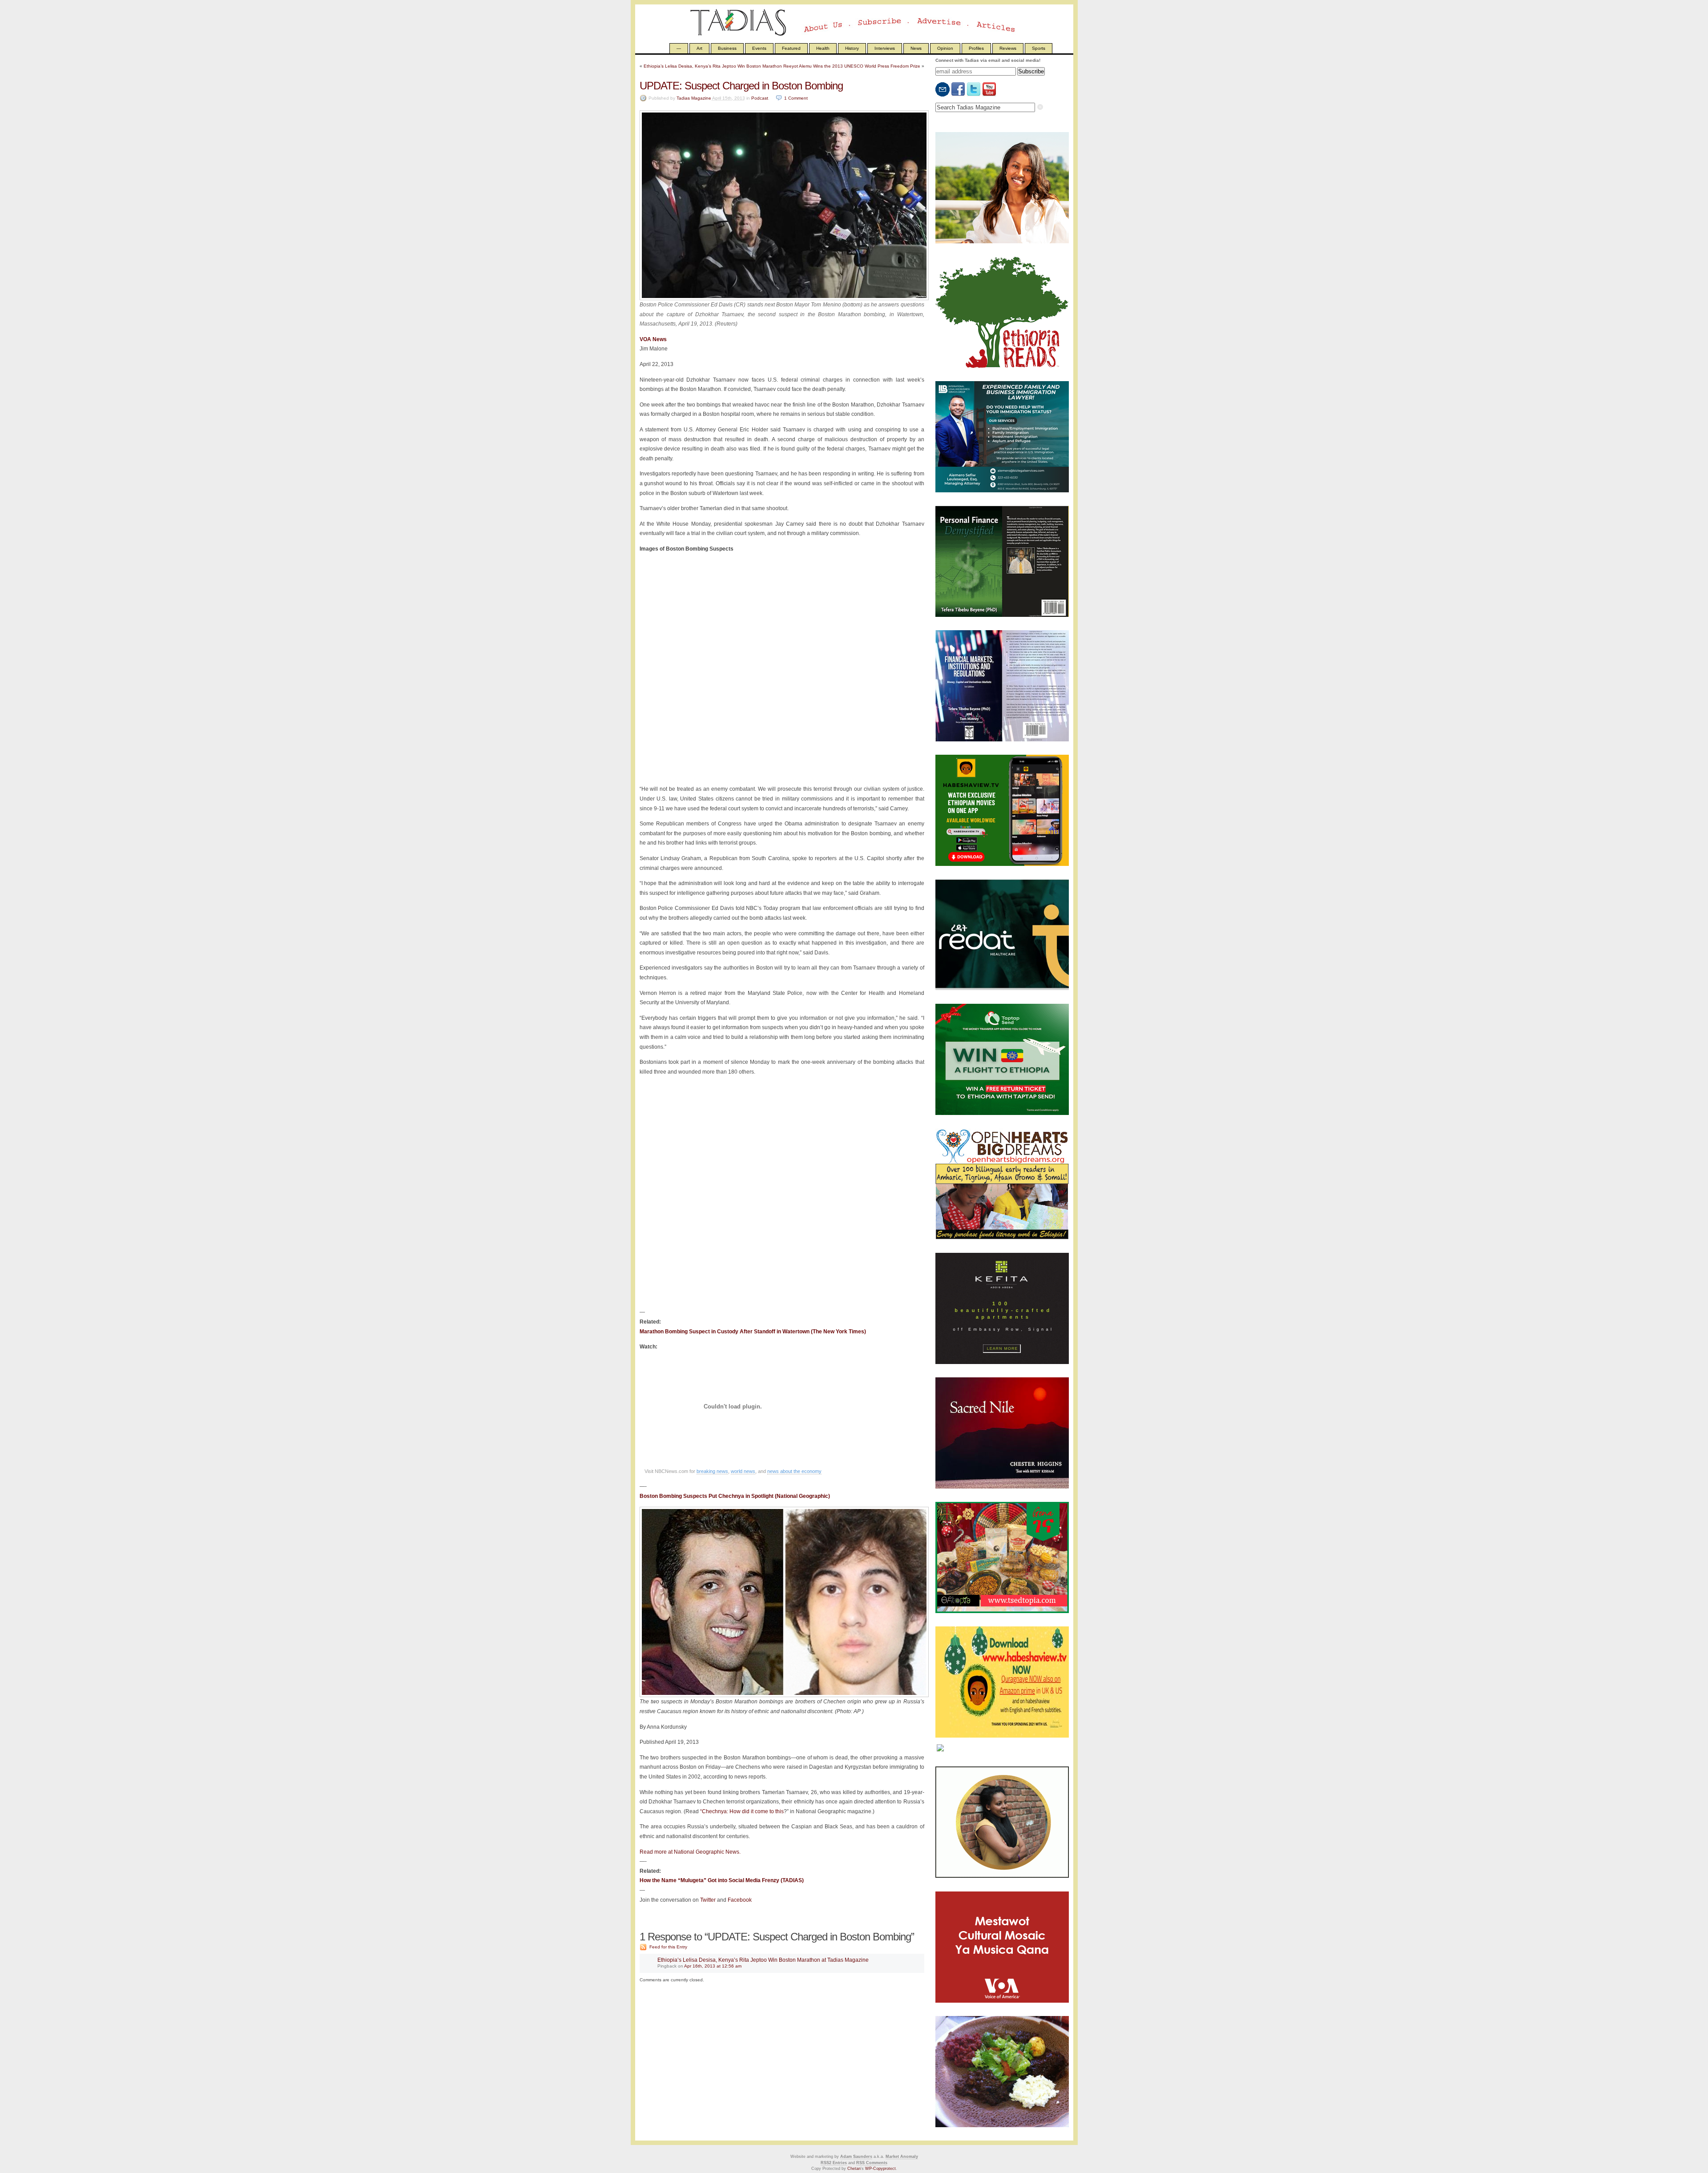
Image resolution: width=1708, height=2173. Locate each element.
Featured (791, 48)
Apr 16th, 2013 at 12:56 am (713, 1966)
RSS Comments (872, 2163)
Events (759, 48)
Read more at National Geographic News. (690, 1852)
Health (823, 48)
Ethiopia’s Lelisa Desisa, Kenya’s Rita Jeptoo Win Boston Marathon (713, 66)
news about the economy (794, 1471)
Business (727, 48)
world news (743, 1471)
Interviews (885, 48)
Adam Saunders (856, 2157)
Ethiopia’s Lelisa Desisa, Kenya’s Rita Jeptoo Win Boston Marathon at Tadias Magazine (763, 1960)
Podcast (760, 98)
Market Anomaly (902, 2157)
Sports (1039, 48)
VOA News (653, 339)
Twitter (708, 1900)
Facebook (740, 1900)
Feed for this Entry (668, 1947)
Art (699, 48)
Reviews (1008, 48)
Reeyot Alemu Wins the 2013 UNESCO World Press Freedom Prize (852, 66)
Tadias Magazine (694, 98)
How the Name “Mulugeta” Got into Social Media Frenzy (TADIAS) (722, 1880)
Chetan (854, 2169)
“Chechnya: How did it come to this (742, 1811)
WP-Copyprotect (880, 2169)
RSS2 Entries (834, 2163)
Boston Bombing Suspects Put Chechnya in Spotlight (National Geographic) (735, 1496)
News (916, 48)
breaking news (712, 1471)
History (852, 48)
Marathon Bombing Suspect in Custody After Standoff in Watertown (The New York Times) (753, 1332)
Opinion (945, 48)
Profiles (976, 48)
